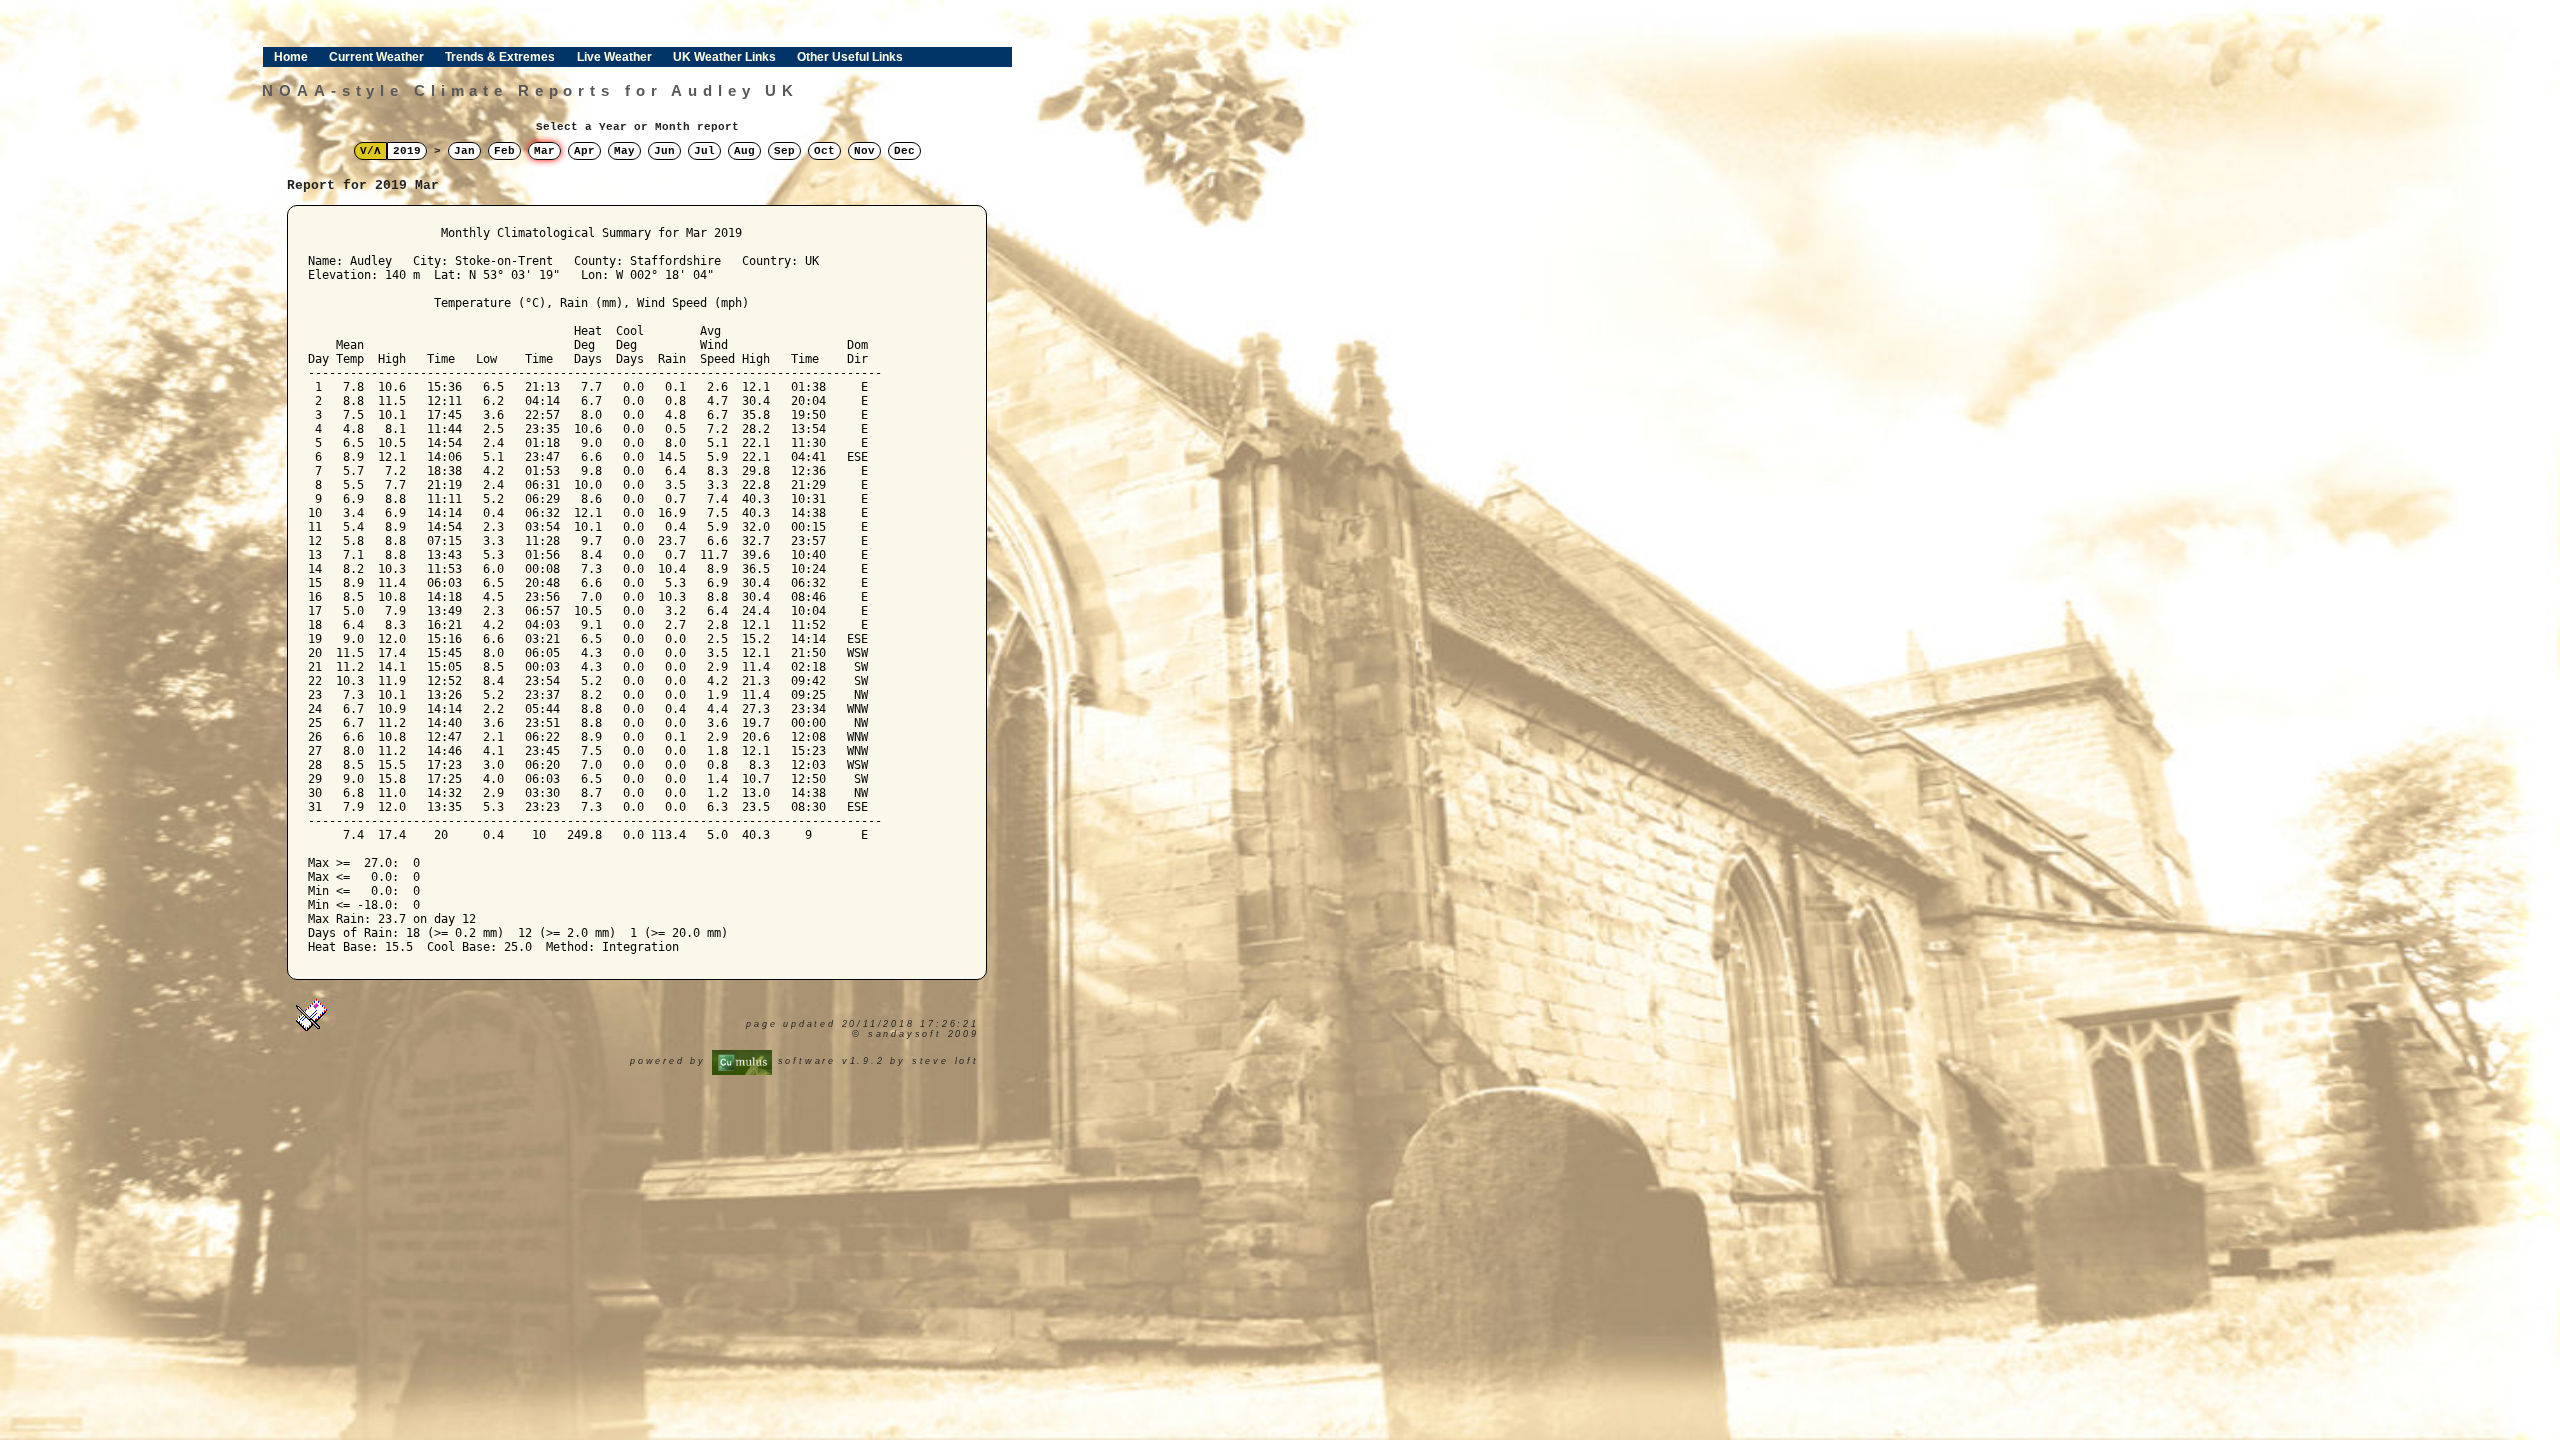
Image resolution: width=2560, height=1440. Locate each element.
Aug (744, 151)
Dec (904, 151)
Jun (664, 151)
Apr (584, 151)
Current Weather (376, 57)
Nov (864, 151)
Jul (704, 151)
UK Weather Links (724, 57)
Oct (824, 151)
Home (291, 57)
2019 (407, 151)
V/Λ (370, 151)
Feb (504, 151)
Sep (784, 151)
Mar (544, 151)
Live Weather (614, 57)
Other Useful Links (850, 57)
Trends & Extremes (500, 57)
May (624, 151)
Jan (464, 151)
